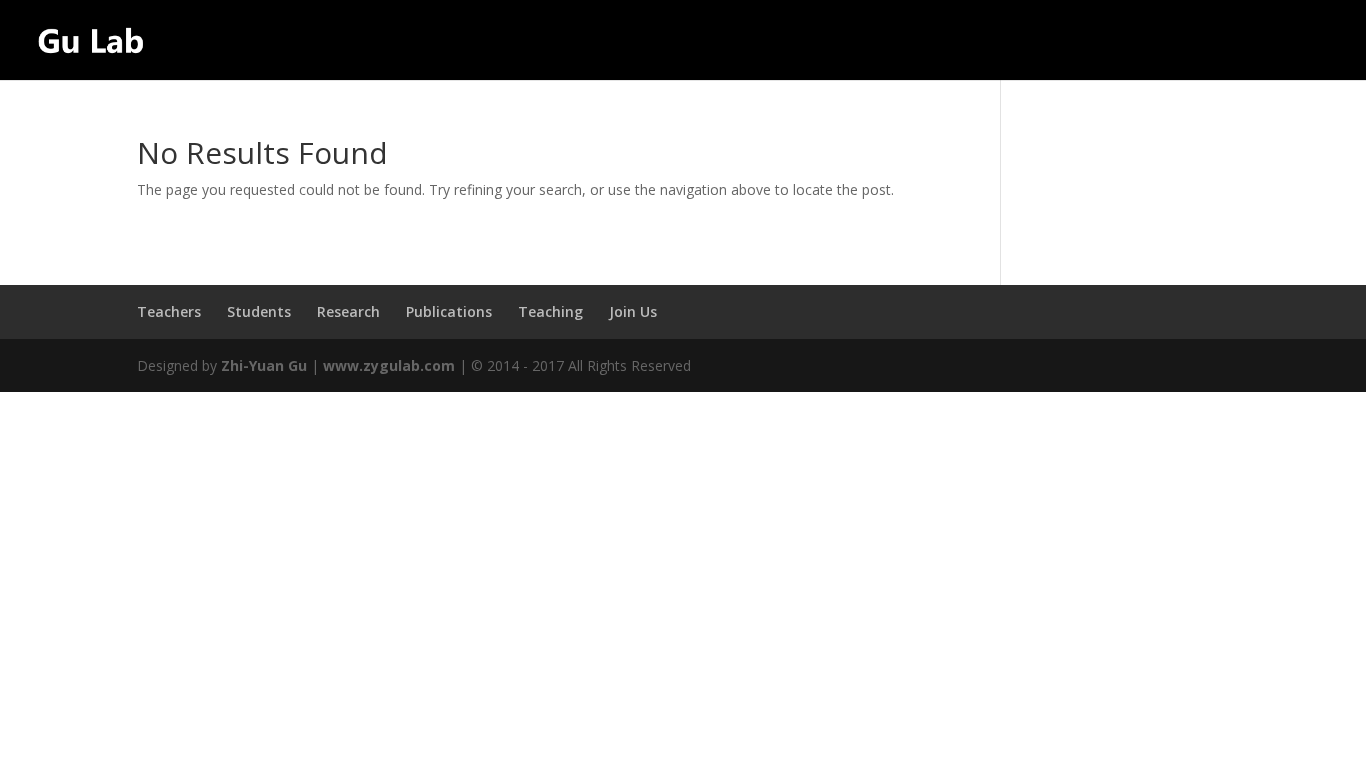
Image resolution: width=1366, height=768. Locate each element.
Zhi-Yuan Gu (264, 365)
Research (1005, 41)
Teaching (1227, 41)
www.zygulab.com (389, 365)
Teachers (786, 41)
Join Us (1310, 41)
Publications (1106, 41)
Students (896, 41)
